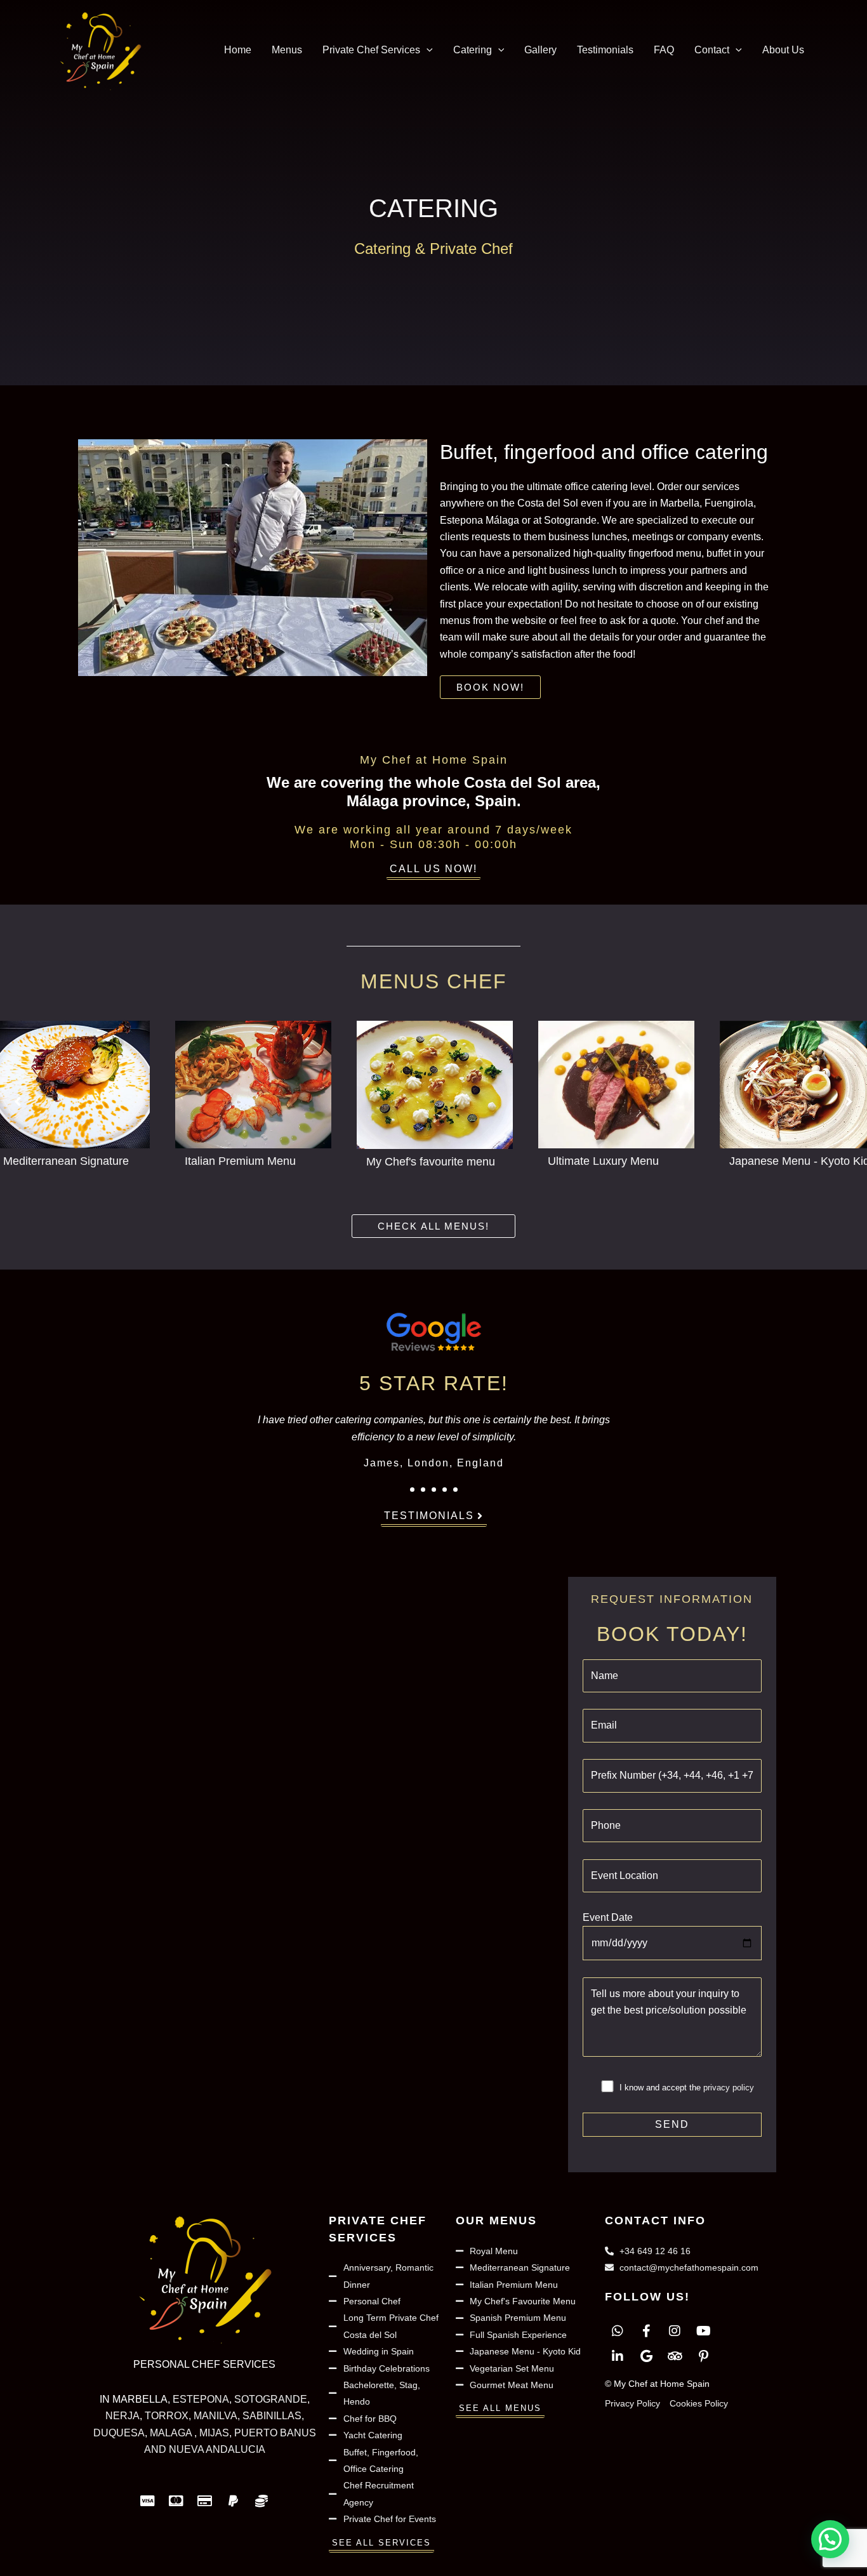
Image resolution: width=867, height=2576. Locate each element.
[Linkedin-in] (618, 2356)
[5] (455, 1490)
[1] (412, 1490)
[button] (427, 50)
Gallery (540, 50)
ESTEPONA (201, 2399)
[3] (434, 1490)
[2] (423, 1490)
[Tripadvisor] (675, 2356)
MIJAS (214, 2433)
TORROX (167, 2416)
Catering (473, 50)
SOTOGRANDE (271, 2399)
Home (238, 50)
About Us (783, 50)
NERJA (122, 2416)
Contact (712, 50)
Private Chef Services (371, 50)
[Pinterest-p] (703, 2356)
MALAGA (172, 2433)
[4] (445, 1490)
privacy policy (729, 2088)
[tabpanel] (433, 1440)
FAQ (664, 50)
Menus (287, 50)
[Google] (646, 2356)
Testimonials (605, 50)
